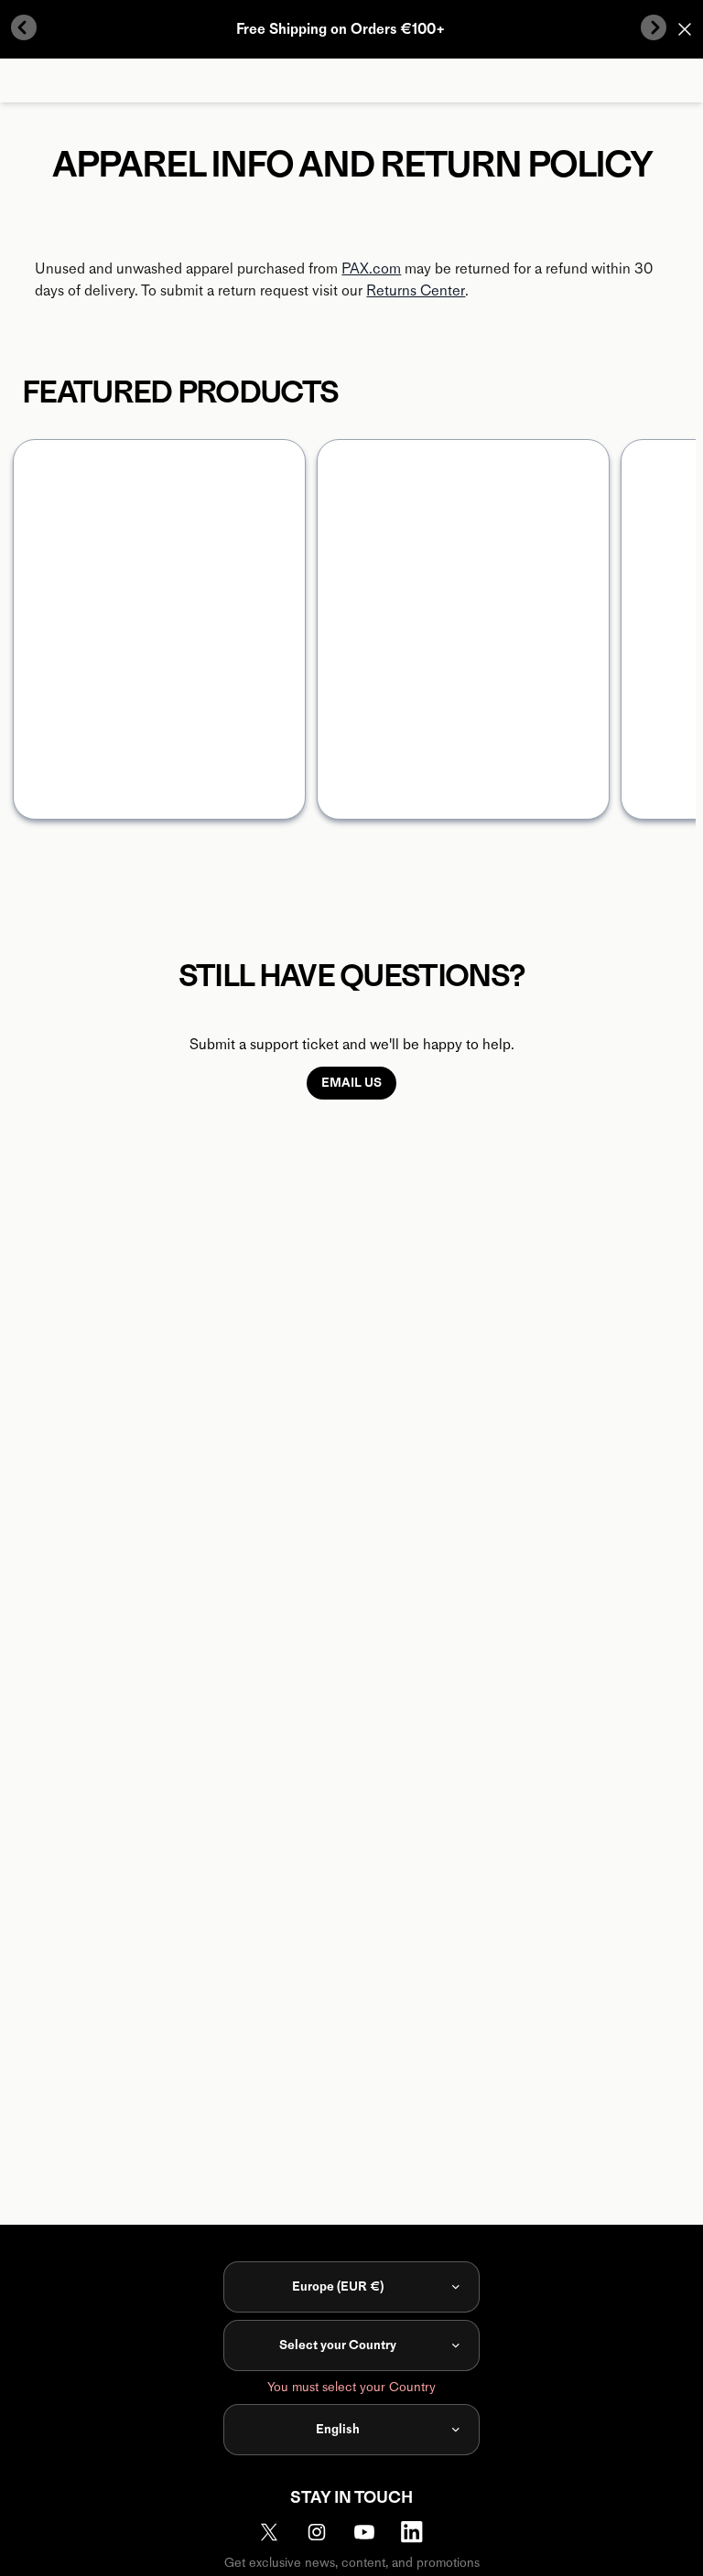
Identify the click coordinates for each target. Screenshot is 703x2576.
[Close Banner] (685, 29)
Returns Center (416, 290)
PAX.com (371, 268)
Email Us (351, 1083)
